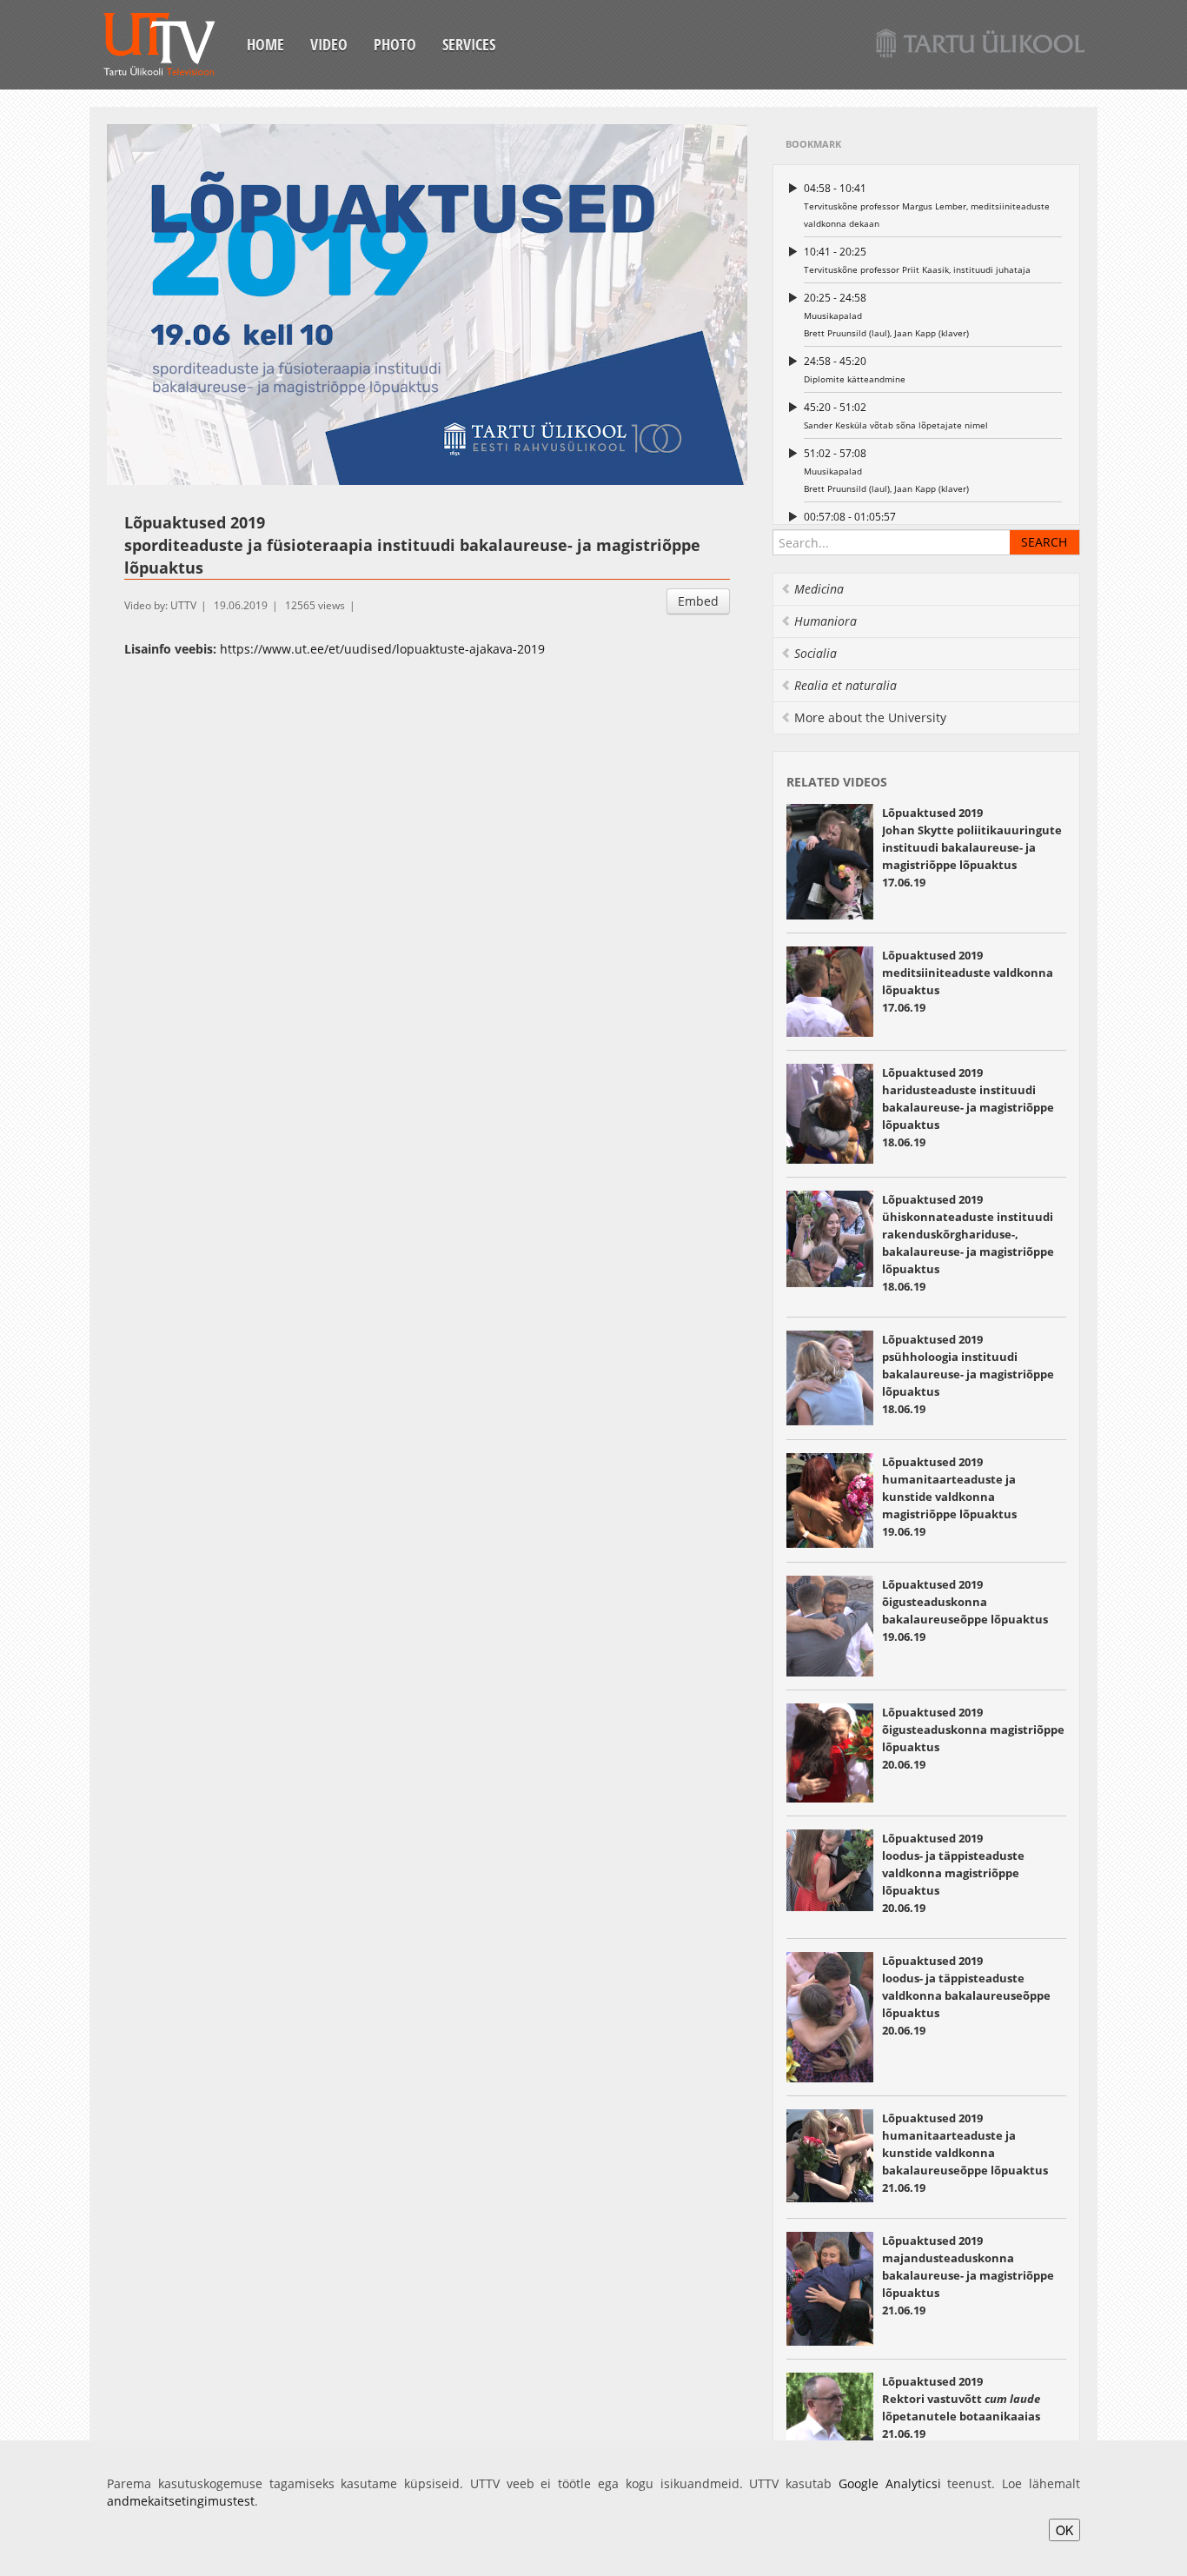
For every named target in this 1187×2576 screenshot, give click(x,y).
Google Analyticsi (890, 2483)
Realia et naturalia (845, 685)
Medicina (819, 589)
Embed (698, 601)
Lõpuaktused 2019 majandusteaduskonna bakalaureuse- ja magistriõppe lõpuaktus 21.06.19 (968, 2275)
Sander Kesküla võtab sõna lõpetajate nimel (896, 415)
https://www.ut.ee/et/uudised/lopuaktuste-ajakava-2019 (382, 649)
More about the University (870, 717)
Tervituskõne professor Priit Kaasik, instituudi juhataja (917, 260)
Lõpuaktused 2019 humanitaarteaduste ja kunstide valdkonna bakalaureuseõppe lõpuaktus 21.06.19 (965, 2153)
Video (329, 44)
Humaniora (826, 621)
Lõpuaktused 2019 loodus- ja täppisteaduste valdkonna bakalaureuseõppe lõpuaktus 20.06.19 (966, 1995)
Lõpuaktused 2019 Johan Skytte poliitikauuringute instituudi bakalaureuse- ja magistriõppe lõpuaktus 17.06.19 (972, 847)
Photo (395, 44)
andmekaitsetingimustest (181, 2501)
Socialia (816, 653)
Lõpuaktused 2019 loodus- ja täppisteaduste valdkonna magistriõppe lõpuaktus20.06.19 (953, 1873)
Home (265, 44)
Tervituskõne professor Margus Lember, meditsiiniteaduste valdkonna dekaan (927, 205)
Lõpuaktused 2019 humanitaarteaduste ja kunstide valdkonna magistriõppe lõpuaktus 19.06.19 (949, 1497)
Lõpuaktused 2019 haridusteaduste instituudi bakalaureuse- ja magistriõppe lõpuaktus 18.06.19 (968, 1107)
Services (469, 44)
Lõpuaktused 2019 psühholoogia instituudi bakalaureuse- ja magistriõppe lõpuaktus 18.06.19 (968, 1374)
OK (1064, 2530)
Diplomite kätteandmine (855, 369)
